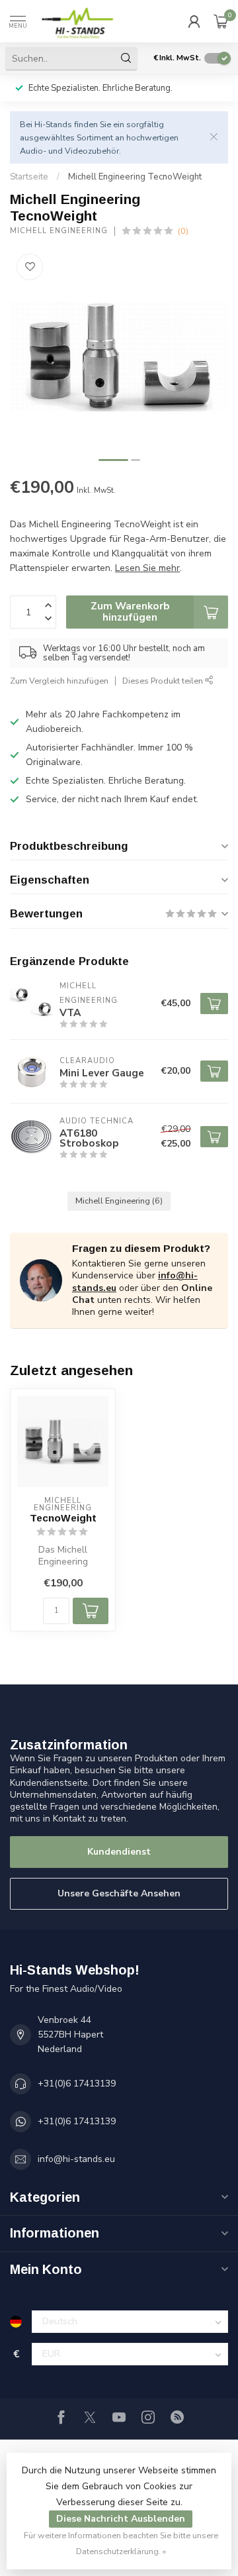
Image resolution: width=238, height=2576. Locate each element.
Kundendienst (119, 1852)
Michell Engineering (59, 231)
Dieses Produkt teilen (164, 681)
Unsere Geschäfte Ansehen (119, 1893)
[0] (221, 21)
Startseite (29, 177)
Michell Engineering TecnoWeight (135, 177)
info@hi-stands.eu (76, 2159)
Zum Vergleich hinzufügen (59, 681)
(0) (183, 231)
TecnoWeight (63, 1518)
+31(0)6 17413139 (77, 2084)
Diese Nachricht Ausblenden (121, 2519)
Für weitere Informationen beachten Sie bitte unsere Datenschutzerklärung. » (121, 2543)
